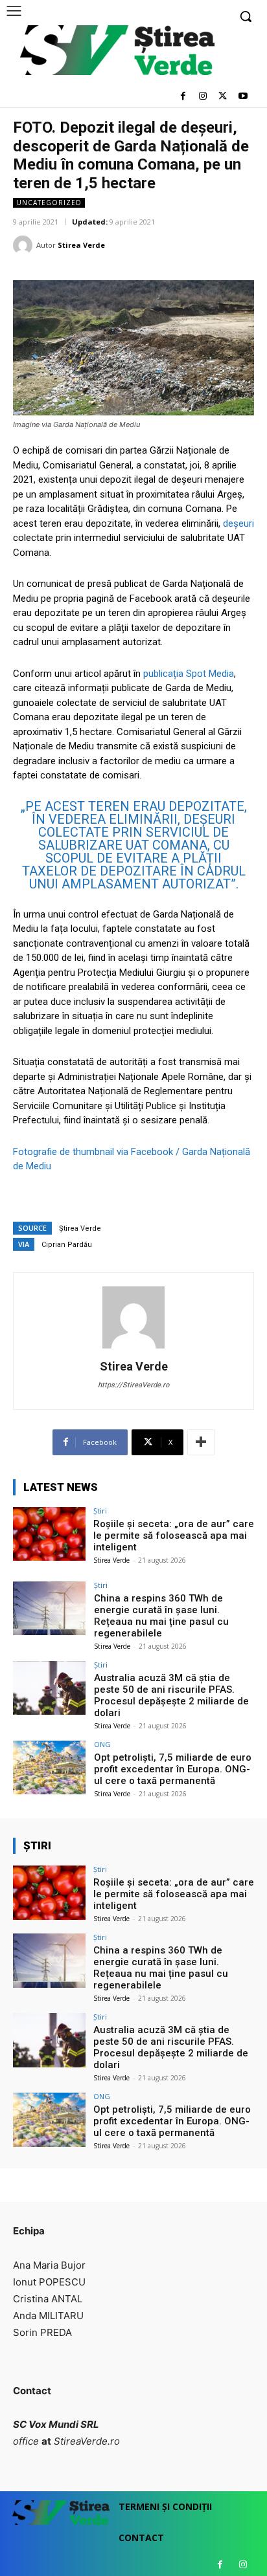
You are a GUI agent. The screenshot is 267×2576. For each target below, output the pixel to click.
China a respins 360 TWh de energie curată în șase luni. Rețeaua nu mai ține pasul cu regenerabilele (161, 1616)
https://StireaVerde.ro (133, 1385)
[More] (201, 1442)
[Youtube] (243, 97)
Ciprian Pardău (67, 1245)
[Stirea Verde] (25, 245)
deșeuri (238, 523)
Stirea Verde (81, 245)
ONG (102, 1744)
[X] (223, 97)
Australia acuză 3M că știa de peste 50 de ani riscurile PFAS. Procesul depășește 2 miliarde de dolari (171, 1695)
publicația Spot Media (189, 674)
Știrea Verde (80, 1228)
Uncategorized (49, 203)
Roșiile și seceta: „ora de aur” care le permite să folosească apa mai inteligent (174, 1536)
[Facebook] (183, 97)
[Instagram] (203, 97)
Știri (100, 1511)
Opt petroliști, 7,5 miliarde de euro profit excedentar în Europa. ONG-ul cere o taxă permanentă (173, 1769)
